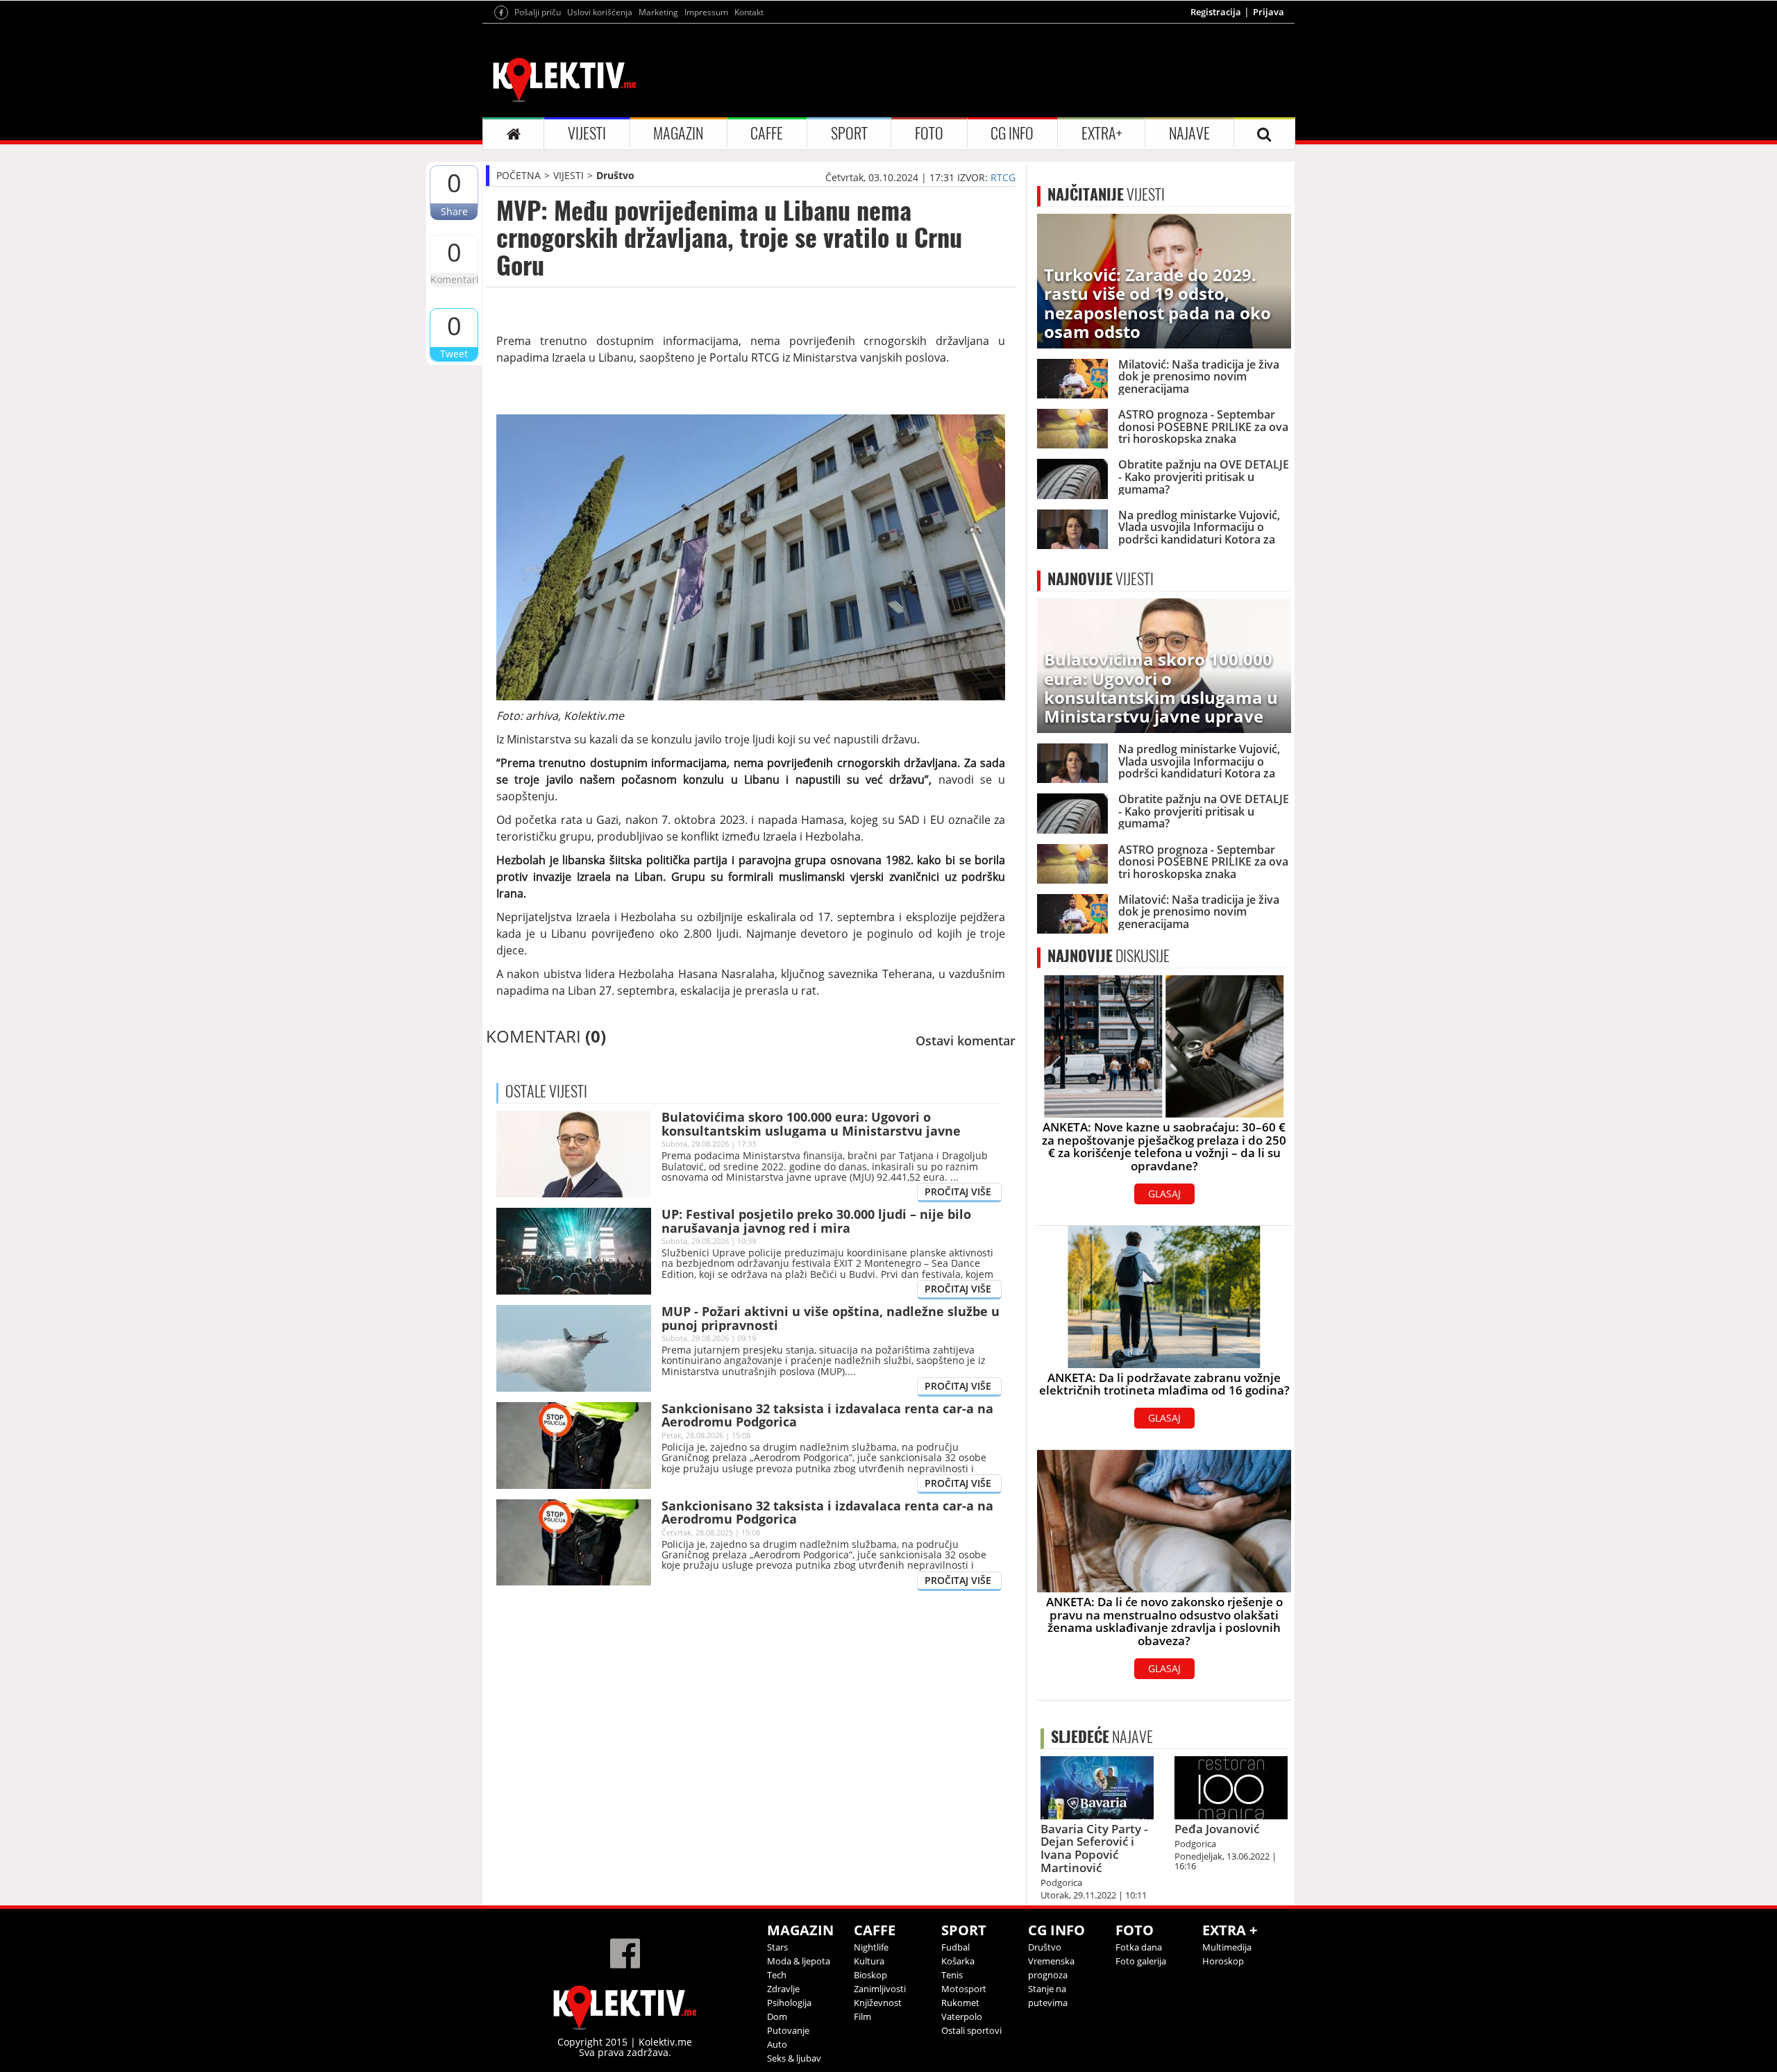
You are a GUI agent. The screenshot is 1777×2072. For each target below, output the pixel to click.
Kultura (869, 1961)
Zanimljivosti (880, 1989)
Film (862, 2016)
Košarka (958, 1961)
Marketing (658, 12)
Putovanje (788, 2030)
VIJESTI (587, 133)
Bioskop (870, 1975)
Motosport (964, 1989)
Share (454, 211)
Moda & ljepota (799, 1961)
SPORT (849, 133)
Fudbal (955, 1947)
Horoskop (1223, 1961)
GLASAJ (1164, 1194)
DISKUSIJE (1109, 956)
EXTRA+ (1102, 133)
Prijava (1269, 12)
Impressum (706, 12)
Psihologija (789, 2003)
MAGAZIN (678, 133)
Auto (777, 2044)
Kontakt (749, 12)
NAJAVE (1189, 133)
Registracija (1216, 12)
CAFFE (767, 133)
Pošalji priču (538, 12)
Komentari (454, 279)
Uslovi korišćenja (600, 12)
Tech (777, 1975)
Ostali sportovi (971, 2030)
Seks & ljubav (794, 2058)
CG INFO (1012, 133)
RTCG (1003, 177)
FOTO (929, 133)
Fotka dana (1139, 1947)
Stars (777, 1947)
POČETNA (519, 175)
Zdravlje (783, 1989)
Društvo (615, 175)
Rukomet (960, 2003)
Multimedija (1227, 1947)
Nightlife (871, 1947)
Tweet (454, 354)
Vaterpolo (962, 2016)
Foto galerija (1141, 1961)
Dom (777, 2016)
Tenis (952, 1975)
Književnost (878, 2003)
